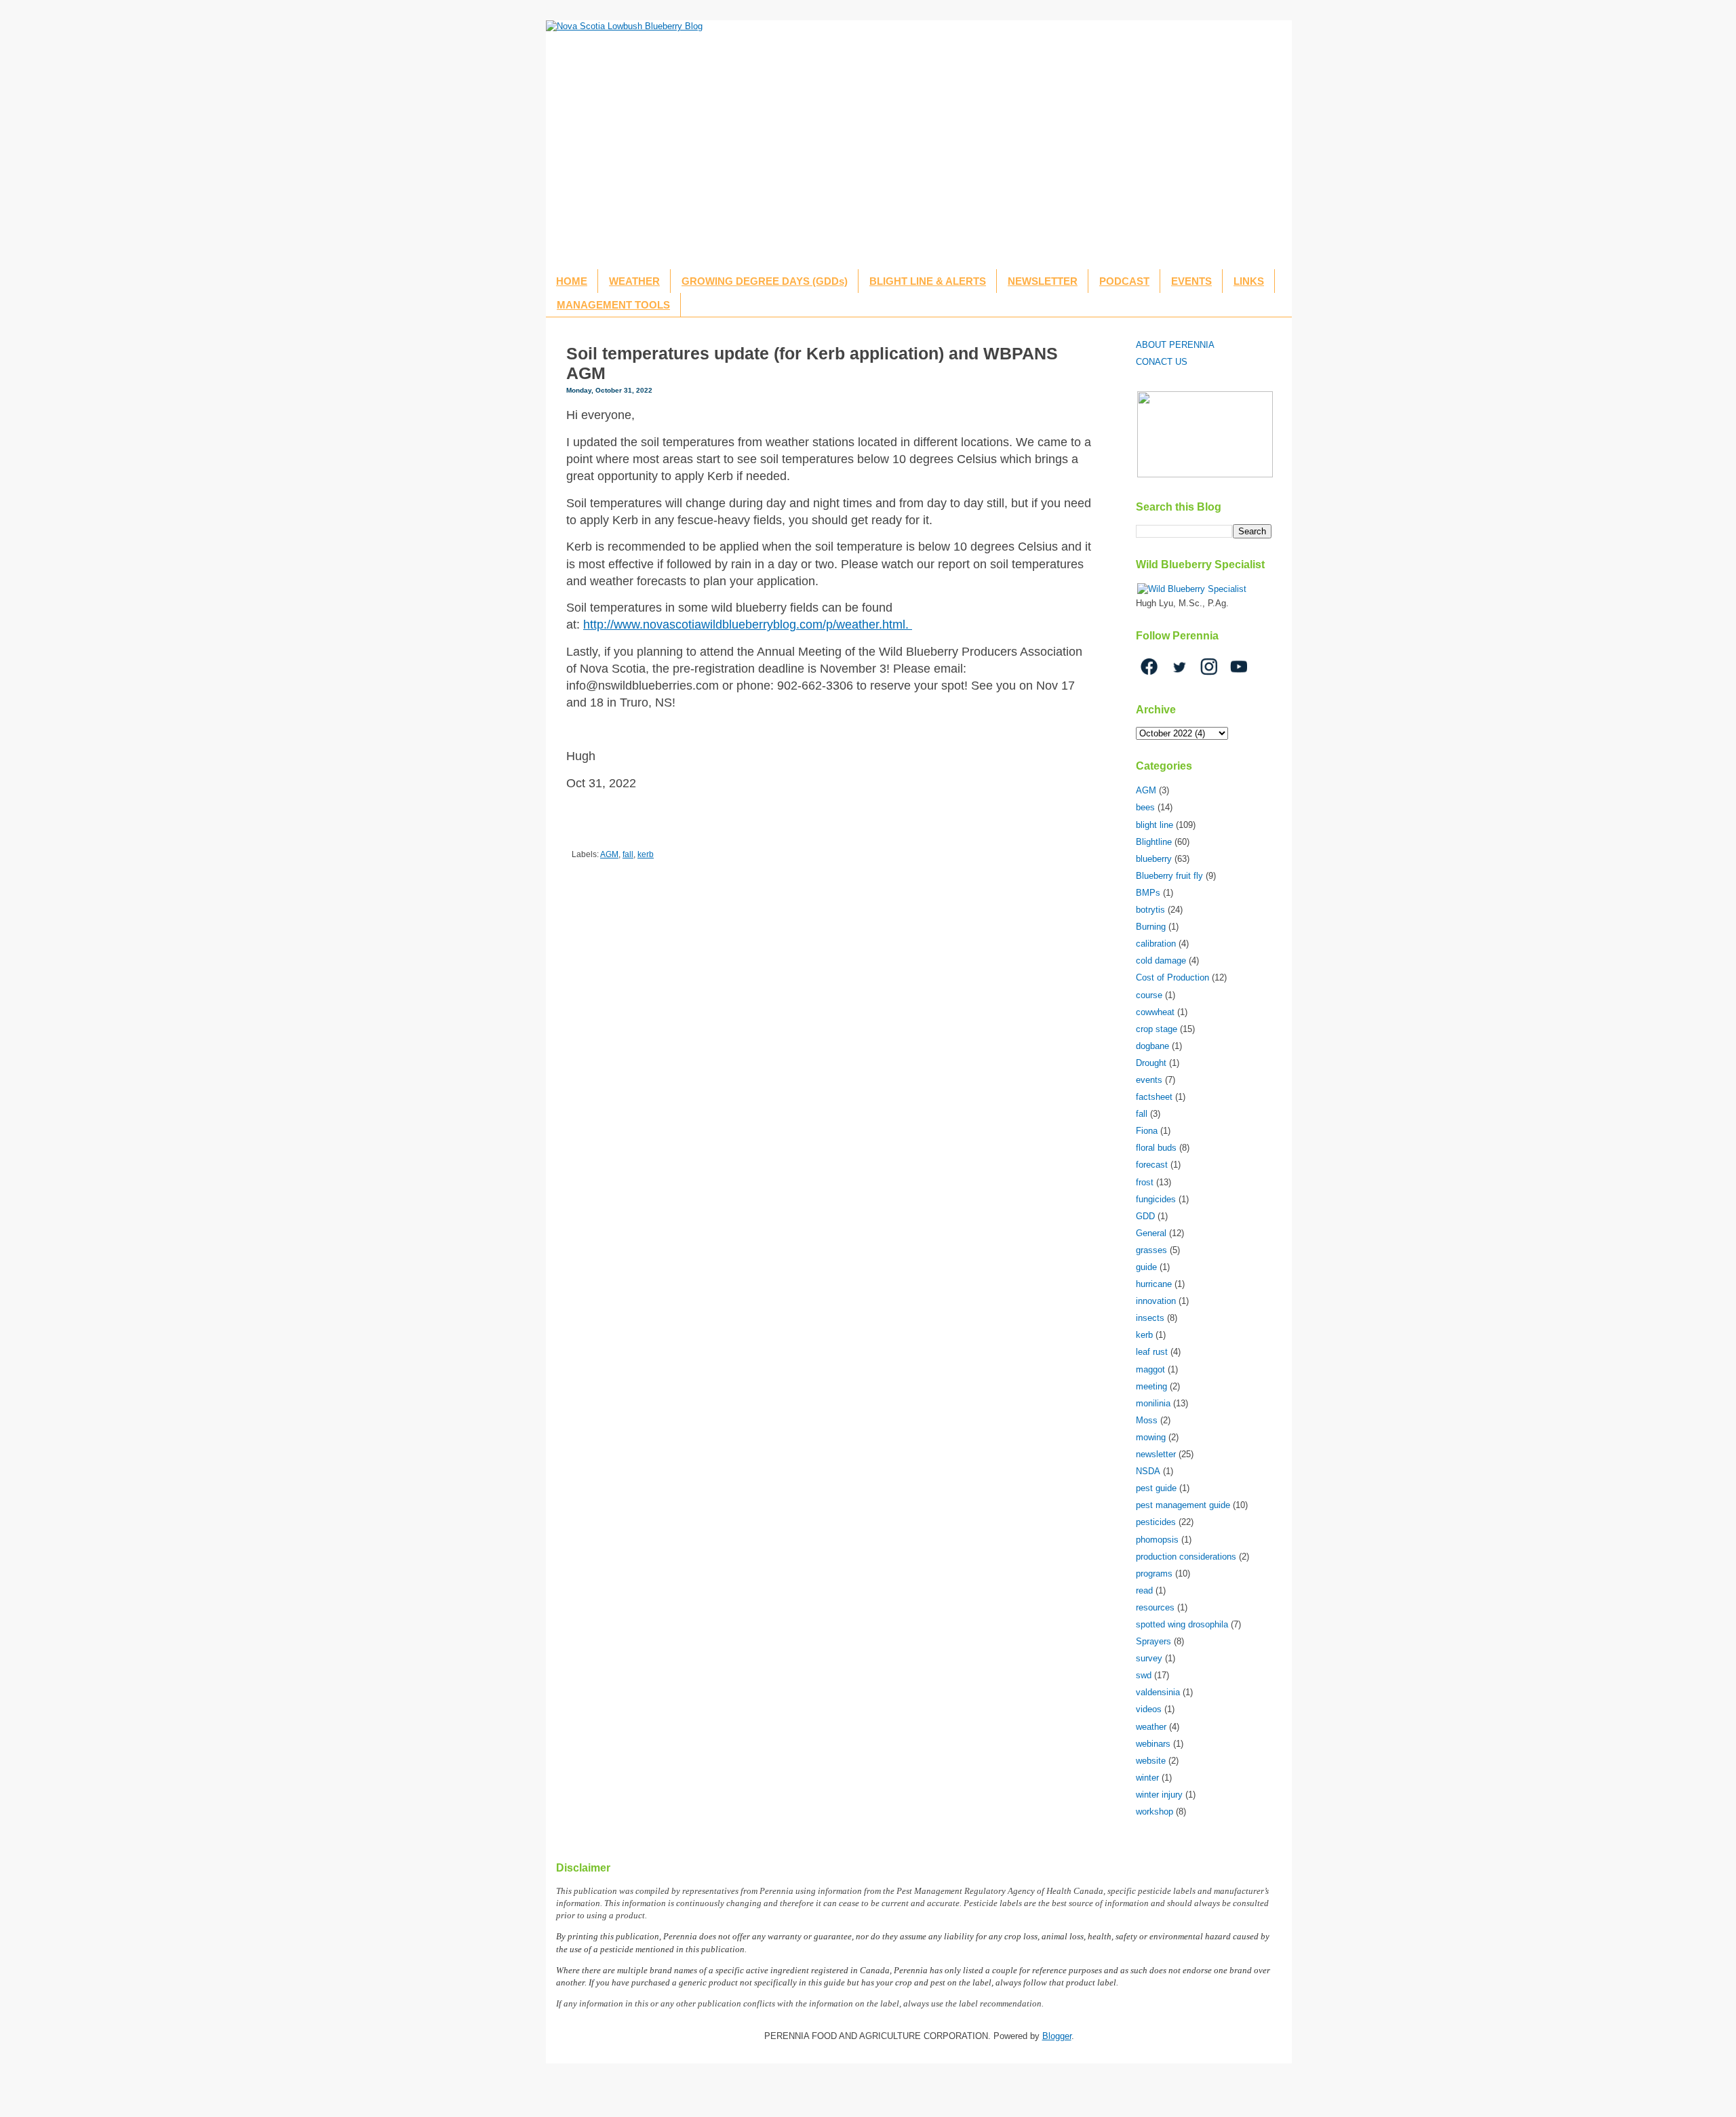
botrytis (1150, 910)
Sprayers (1153, 1641)
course (1149, 995)
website (1151, 1761)
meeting (1151, 1386)
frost (1145, 1182)
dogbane (1152, 1046)
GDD (1145, 1216)
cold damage (1161, 961)
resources (1155, 1607)
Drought (1151, 1063)
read (1144, 1590)
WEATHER (634, 281)
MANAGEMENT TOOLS (613, 305)
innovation (1156, 1301)
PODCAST (1124, 281)
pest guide (1156, 1488)
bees (1145, 807)
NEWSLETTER (1043, 281)
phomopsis (1157, 1540)
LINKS (1249, 281)
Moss (1147, 1420)
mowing (1151, 1437)
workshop (1155, 1812)
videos (1149, 1709)
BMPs (1148, 893)
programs (1154, 1574)
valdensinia (1158, 1692)
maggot (1150, 1369)
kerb (646, 854)
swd (1144, 1675)
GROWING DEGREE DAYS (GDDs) (765, 281)
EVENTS (1191, 281)
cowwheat (1155, 1012)
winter (1147, 1778)
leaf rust (1152, 1352)
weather (1151, 1727)
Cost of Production (1172, 977)
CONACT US (1162, 362)
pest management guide (1183, 1505)
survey (1149, 1658)
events (1149, 1080)
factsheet (1154, 1097)
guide (1146, 1267)
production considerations (1186, 1557)
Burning (1151, 927)
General (1151, 1233)
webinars (1153, 1744)
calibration (1156, 944)
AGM (609, 854)
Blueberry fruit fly (1169, 876)
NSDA (1148, 1471)
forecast (1152, 1165)
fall (628, 854)
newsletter (1156, 1454)
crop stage (1157, 1029)
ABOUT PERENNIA (1175, 345)
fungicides (1156, 1199)
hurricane (1154, 1284)
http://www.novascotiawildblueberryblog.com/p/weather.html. (748, 625)
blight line (1155, 825)
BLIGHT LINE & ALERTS (928, 281)
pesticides (1156, 1522)
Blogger (1057, 2036)
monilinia (1153, 1403)
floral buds (1156, 1148)
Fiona (1147, 1131)
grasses (1151, 1250)
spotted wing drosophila (1182, 1624)
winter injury (1159, 1795)
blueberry (1154, 859)
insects (1150, 1318)
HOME (572, 281)
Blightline (1154, 842)
